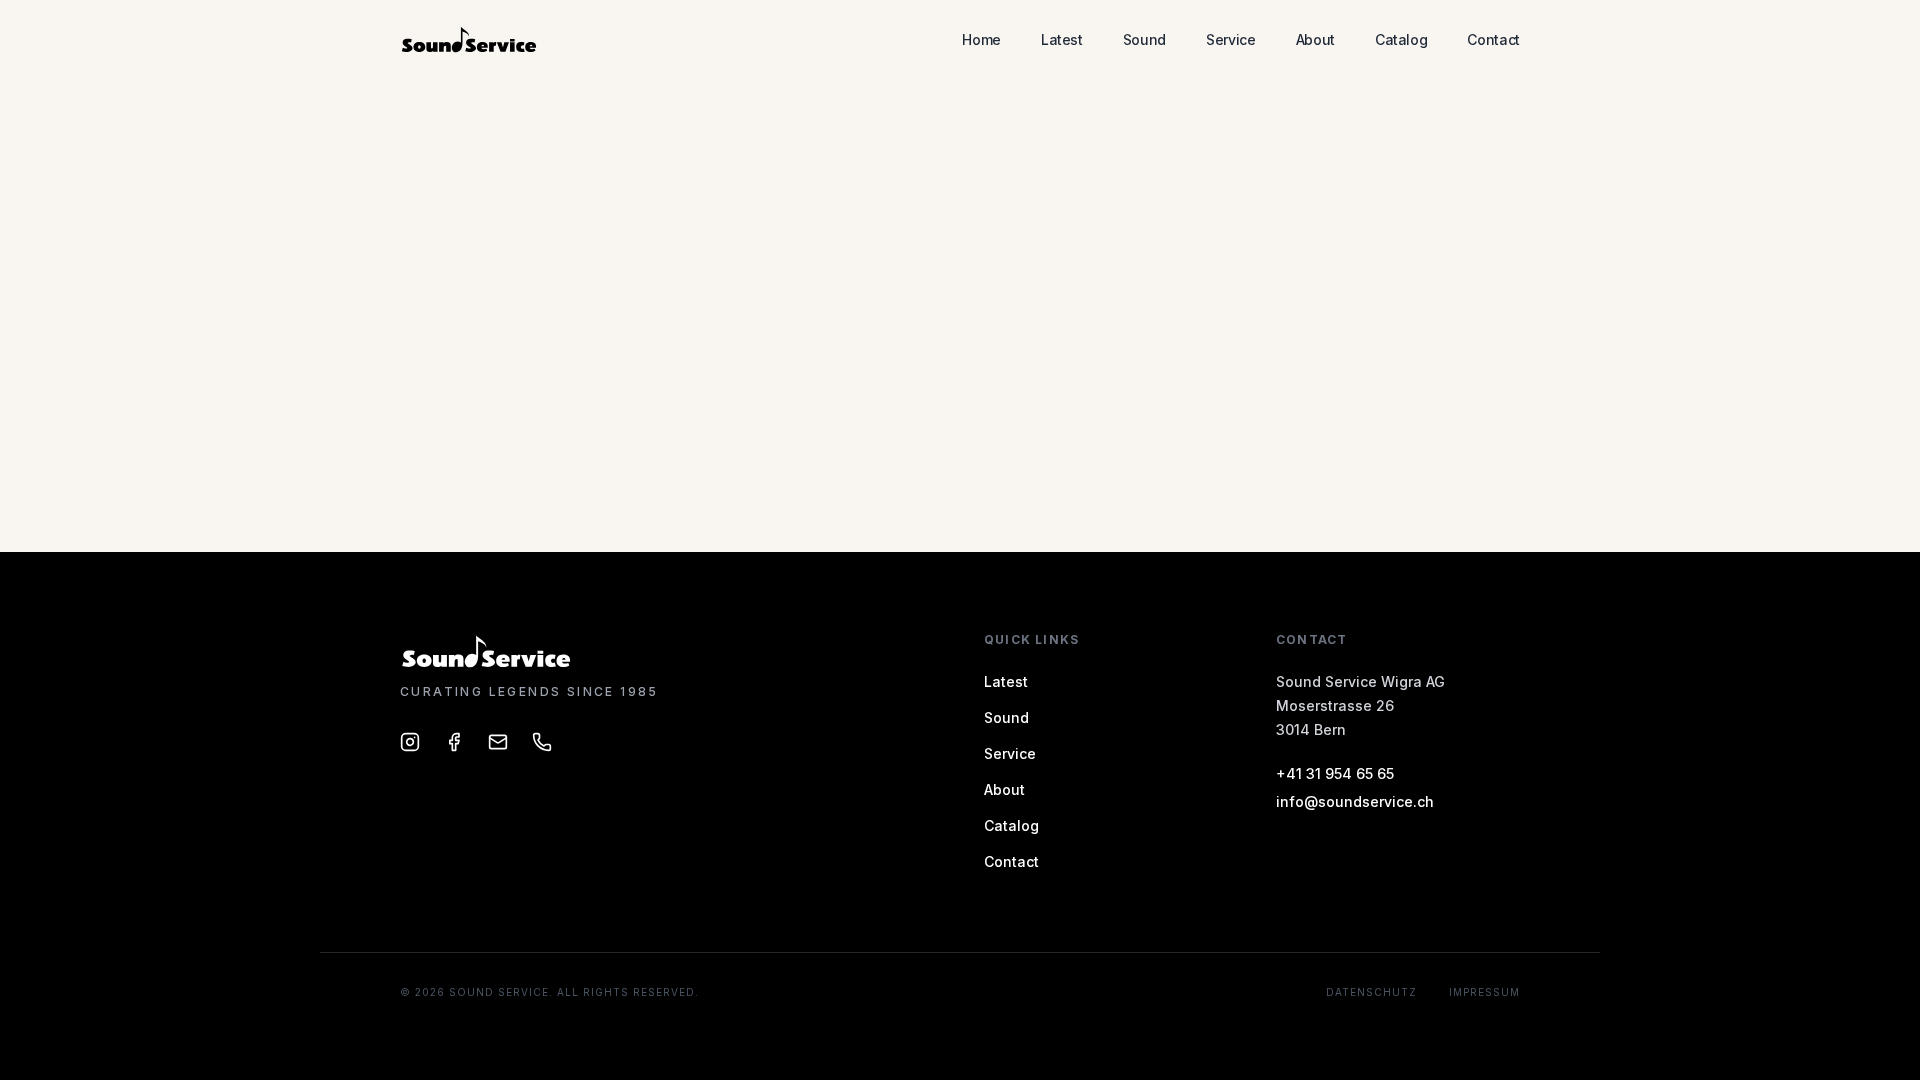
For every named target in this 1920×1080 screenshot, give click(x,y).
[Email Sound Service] (498, 742)
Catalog (1401, 39)
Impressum (1484, 992)
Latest (1062, 39)
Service (1231, 39)
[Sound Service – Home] (470, 40)
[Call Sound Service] (542, 742)
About (1315, 39)
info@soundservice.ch (1355, 801)
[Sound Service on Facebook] (454, 742)
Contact (1493, 39)
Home (981, 39)
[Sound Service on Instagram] (410, 742)
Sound (1144, 39)
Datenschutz (1371, 992)
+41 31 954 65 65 (1335, 773)
